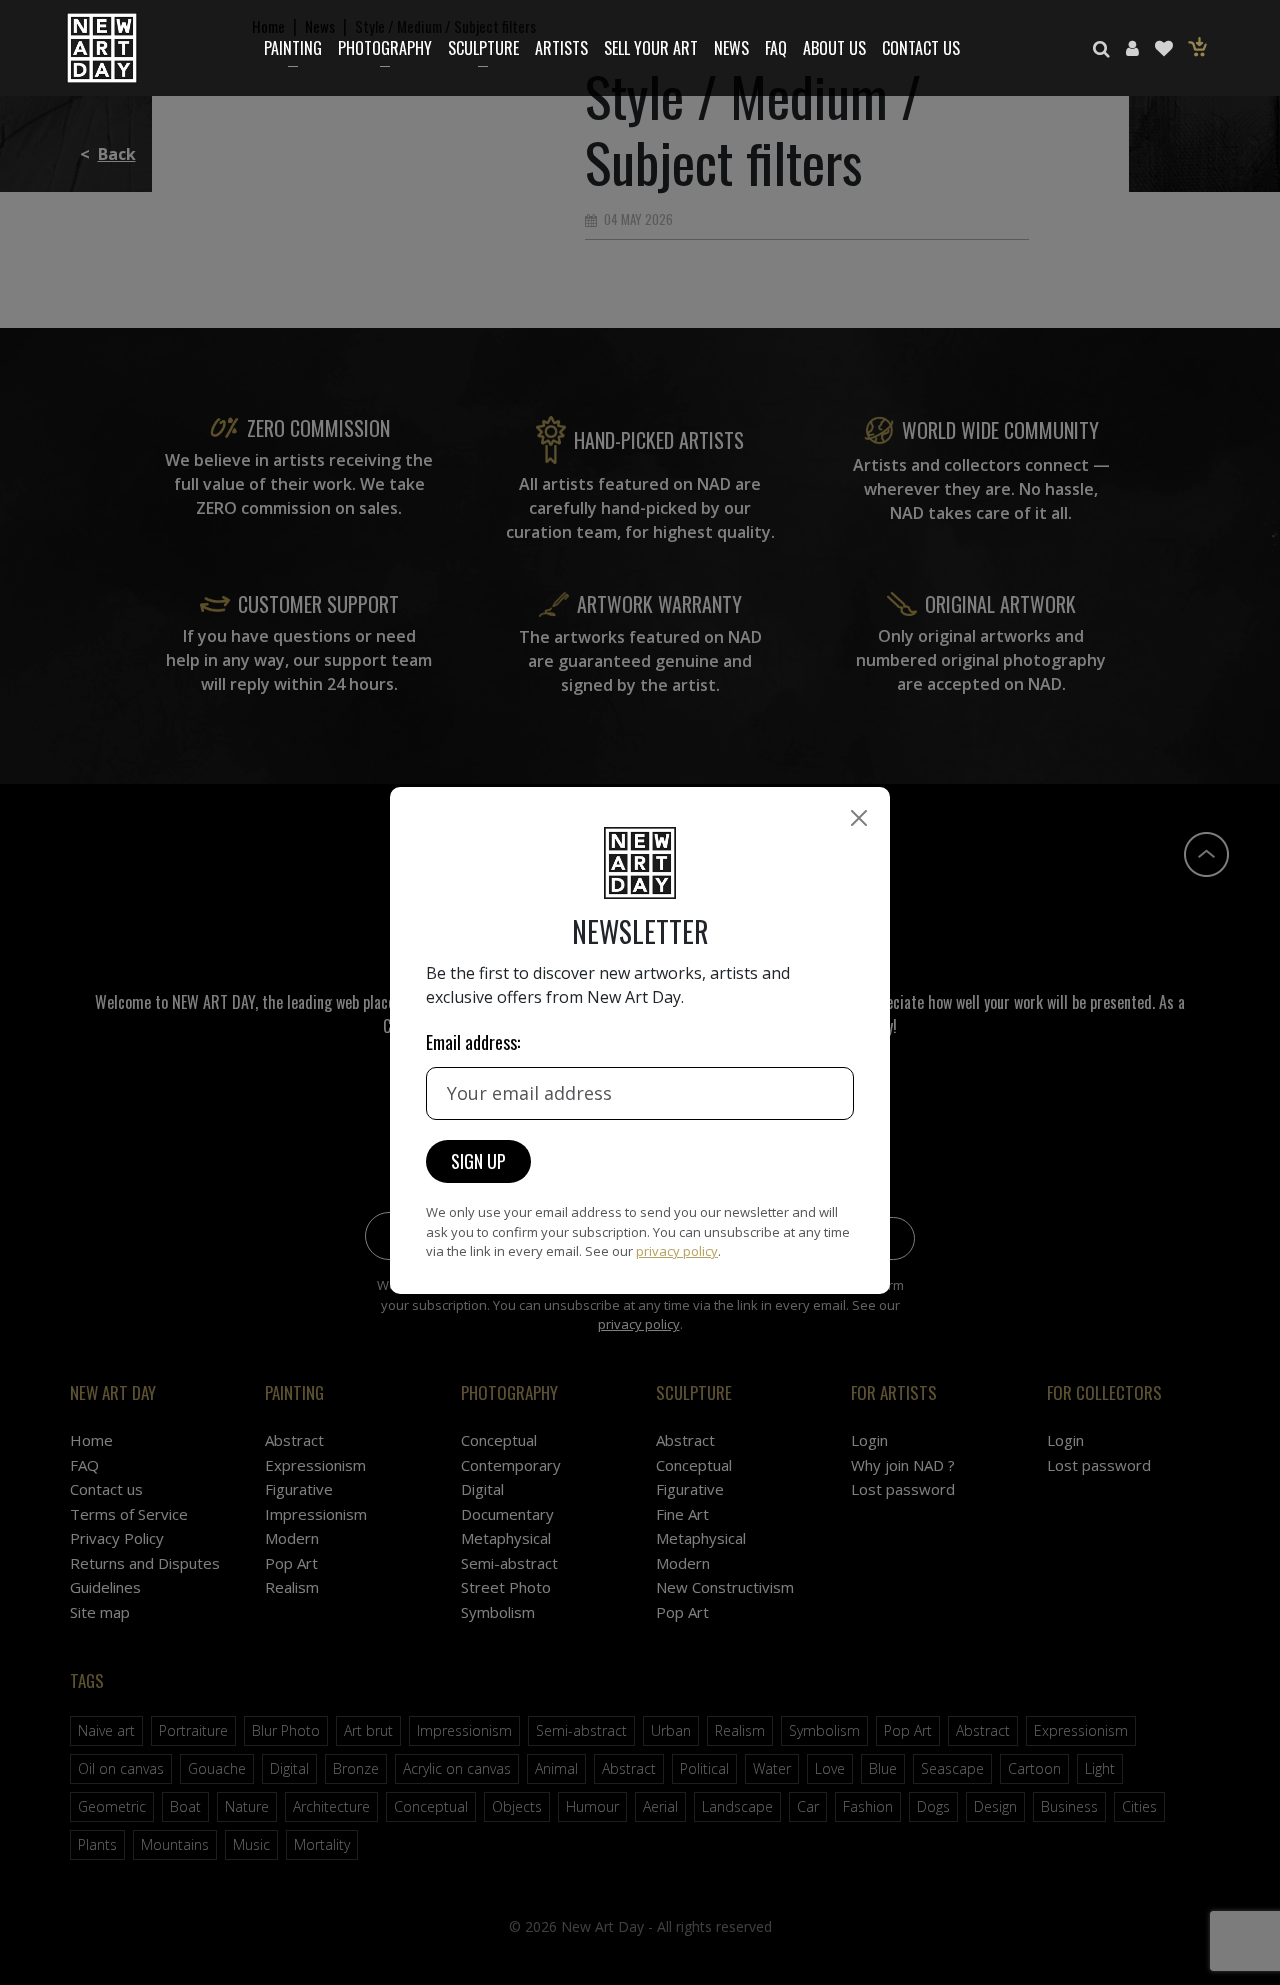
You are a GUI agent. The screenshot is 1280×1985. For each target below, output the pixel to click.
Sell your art (651, 48)
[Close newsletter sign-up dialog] (859, 818)
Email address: (473, 1042)
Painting (293, 48)
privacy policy (677, 1251)
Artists (561, 48)
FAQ (776, 48)
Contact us (921, 48)
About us (834, 48)
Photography (385, 48)
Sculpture (483, 48)
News (731, 48)
